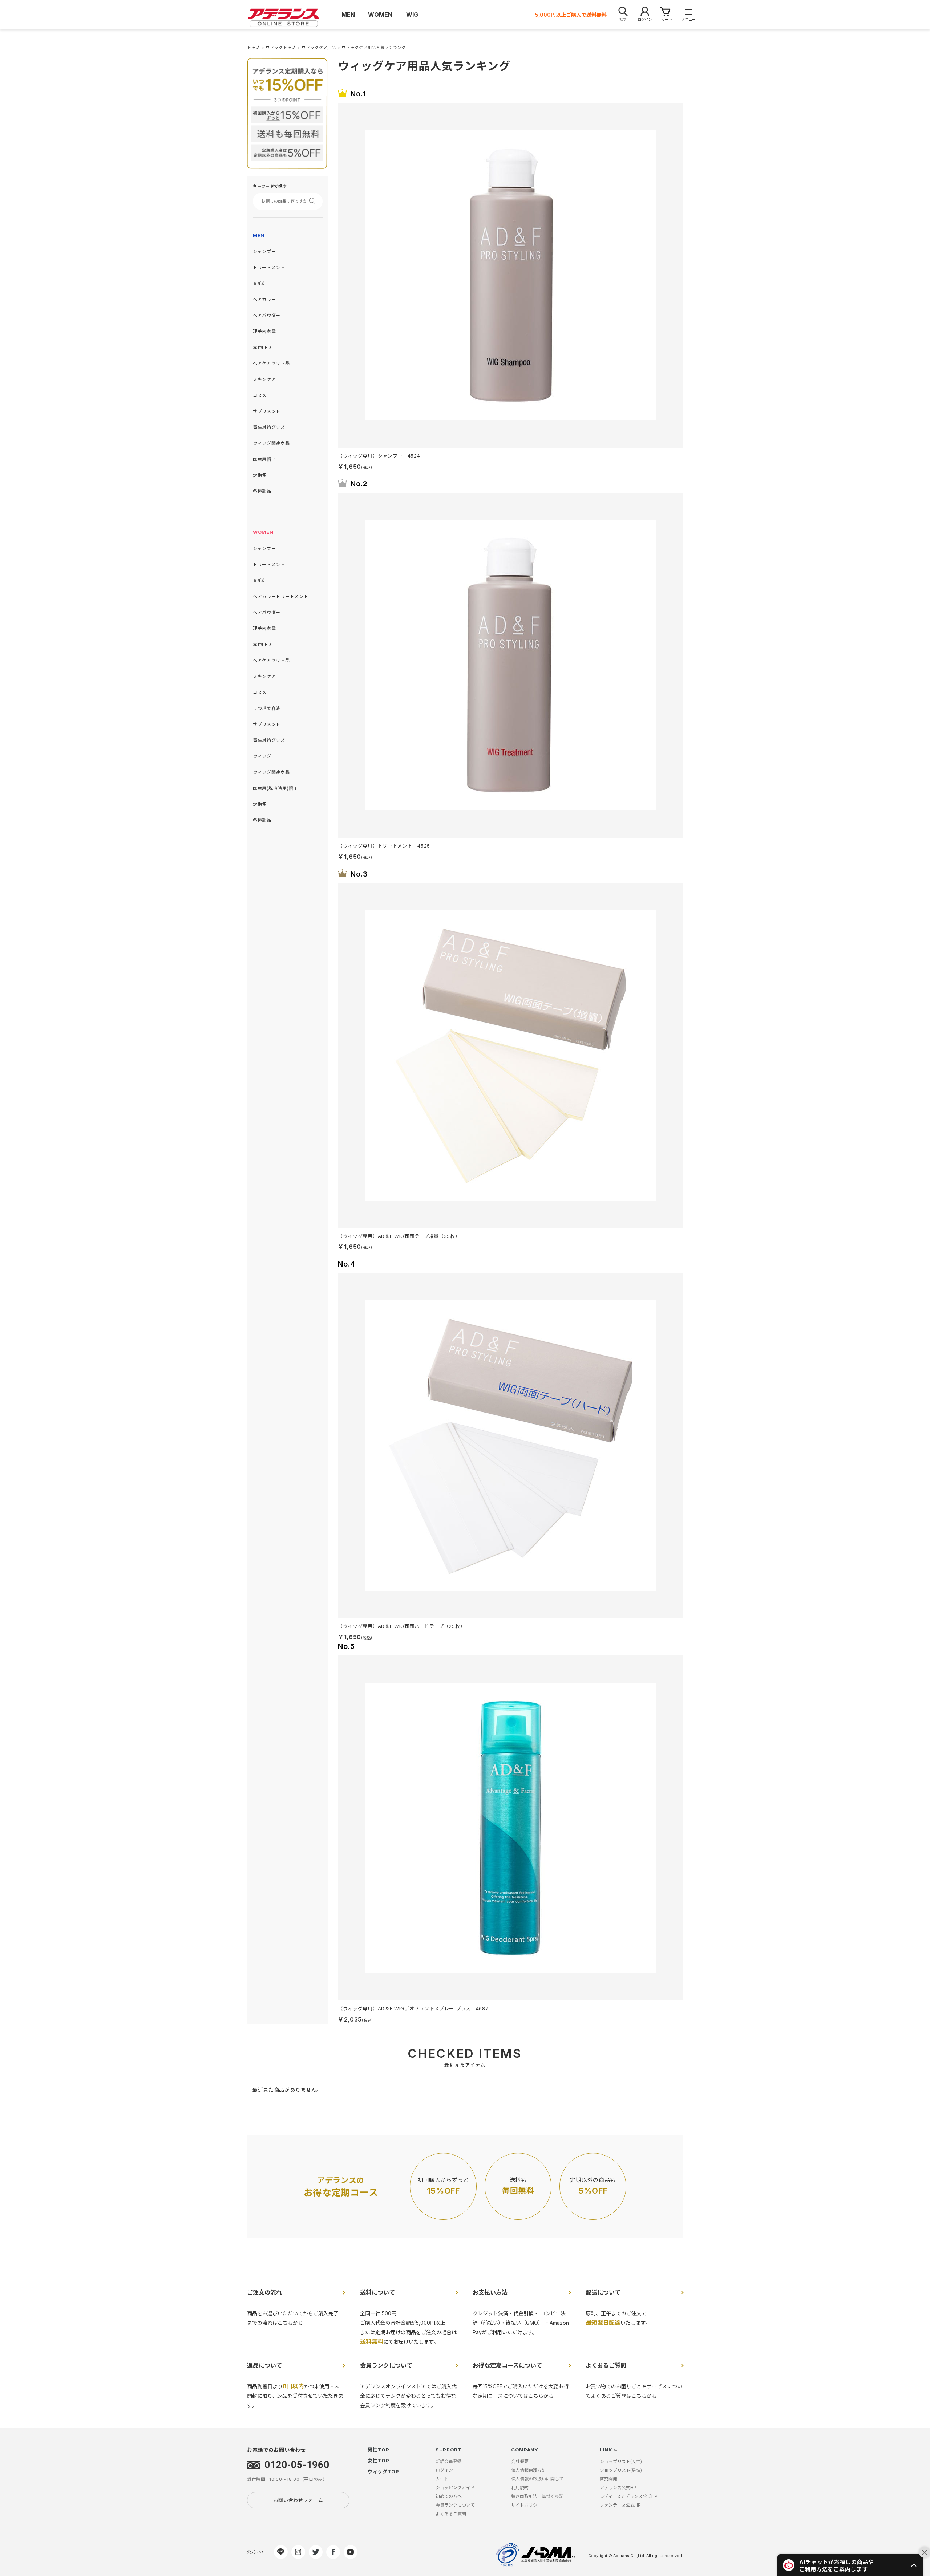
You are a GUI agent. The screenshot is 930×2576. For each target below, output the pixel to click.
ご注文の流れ (264, 2292)
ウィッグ (262, 756)
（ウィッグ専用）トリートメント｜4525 (384, 846)
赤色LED (262, 347)
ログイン (444, 2470)
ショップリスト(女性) (621, 2461)
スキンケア (264, 379)
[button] (850, 2565)
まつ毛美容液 (267, 708)
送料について (377, 2292)
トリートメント (269, 267)
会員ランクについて (386, 2365)
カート (442, 2479)
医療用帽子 (264, 459)
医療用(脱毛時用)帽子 (275, 788)
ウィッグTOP (383, 2471)
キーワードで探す (270, 186)
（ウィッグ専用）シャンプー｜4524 (379, 456)
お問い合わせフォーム (298, 2500)
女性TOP (379, 2461)
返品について (264, 2365)
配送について (603, 2292)
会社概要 (520, 2461)
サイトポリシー (526, 2505)
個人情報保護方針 (529, 2470)
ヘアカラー (264, 299)
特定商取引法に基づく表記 (537, 2496)
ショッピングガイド (455, 2488)
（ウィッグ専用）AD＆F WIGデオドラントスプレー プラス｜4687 (413, 2008)
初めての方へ (449, 2496)
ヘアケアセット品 (271, 363)
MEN (259, 235)
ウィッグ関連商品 (271, 443)
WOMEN (263, 532)
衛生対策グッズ (269, 427)
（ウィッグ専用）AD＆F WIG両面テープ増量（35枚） (399, 1236)
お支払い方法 (490, 2292)
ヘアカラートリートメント (280, 596)
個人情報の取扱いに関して (537, 2479)
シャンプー (264, 251)
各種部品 (262, 491)
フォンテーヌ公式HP (620, 2505)
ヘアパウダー (267, 315)
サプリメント (267, 411)
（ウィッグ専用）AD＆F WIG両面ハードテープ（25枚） (401, 1626)
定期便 (260, 475)
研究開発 (608, 2479)
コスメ (260, 395)
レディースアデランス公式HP (629, 2496)
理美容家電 (264, 331)
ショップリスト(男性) (621, 2470)
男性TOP (379, 2450)
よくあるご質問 (606, 2365)
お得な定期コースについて (507, 2365)
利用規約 (520, 2488)
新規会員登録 (449, 2461)
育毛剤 (260, 283)
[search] (315, 201)
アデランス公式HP (618, 2488)
